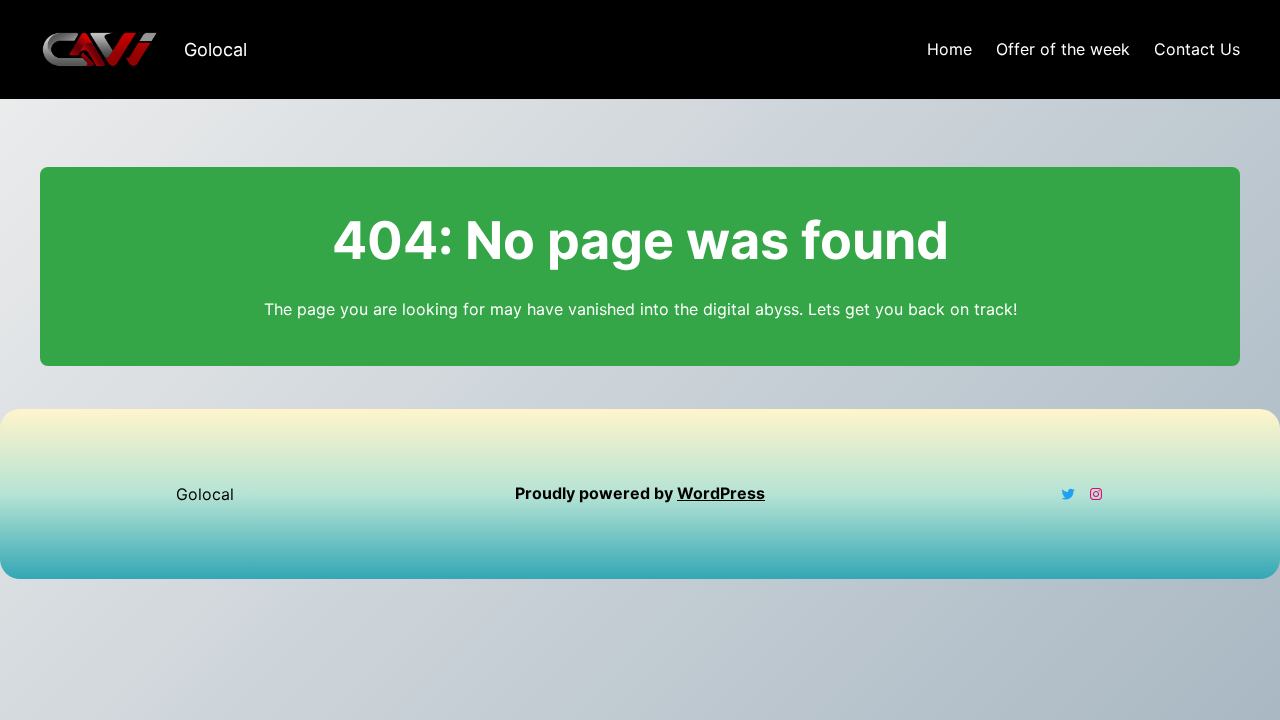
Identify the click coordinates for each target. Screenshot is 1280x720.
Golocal (215, 49)
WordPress (721, 493)
